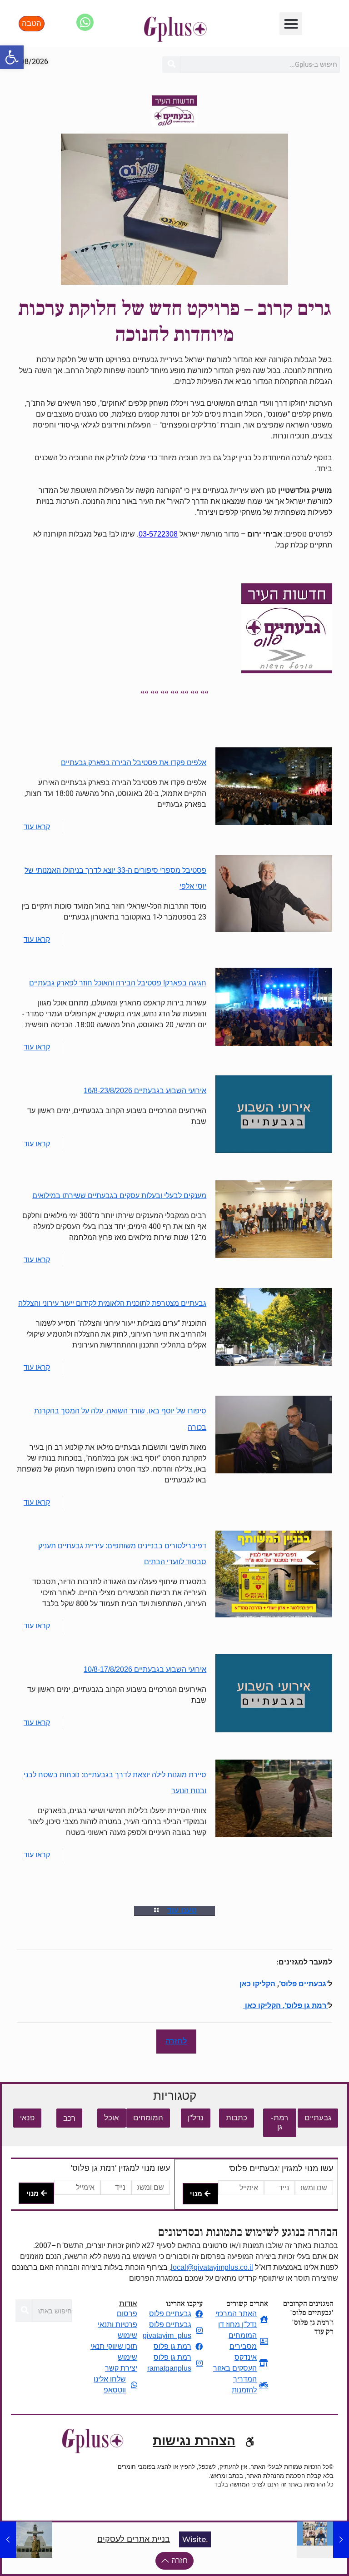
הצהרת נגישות (194, 2441)
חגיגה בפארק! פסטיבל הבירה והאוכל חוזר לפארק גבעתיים (118, 983)
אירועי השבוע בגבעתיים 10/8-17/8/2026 (145, 1669)
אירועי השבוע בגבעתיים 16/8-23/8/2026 (145, 1091)
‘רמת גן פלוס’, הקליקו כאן (286, 2006)
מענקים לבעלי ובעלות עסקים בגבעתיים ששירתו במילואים (119, 1196)
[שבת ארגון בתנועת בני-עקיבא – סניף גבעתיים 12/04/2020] (341, 2540)
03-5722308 (158, 534)
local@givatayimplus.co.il (212, 2267)
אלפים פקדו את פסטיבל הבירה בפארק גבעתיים (134, 763)
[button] (12, 57)
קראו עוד (37, 827)
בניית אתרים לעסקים (134, 2539)
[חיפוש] (171, 65)
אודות (128, 2304)
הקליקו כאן (257, 1984)
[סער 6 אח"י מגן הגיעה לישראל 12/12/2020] (8, 2540)
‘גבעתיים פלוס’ (304, 1984)
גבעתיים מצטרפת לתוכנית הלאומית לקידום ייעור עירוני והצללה (112, 1303)
